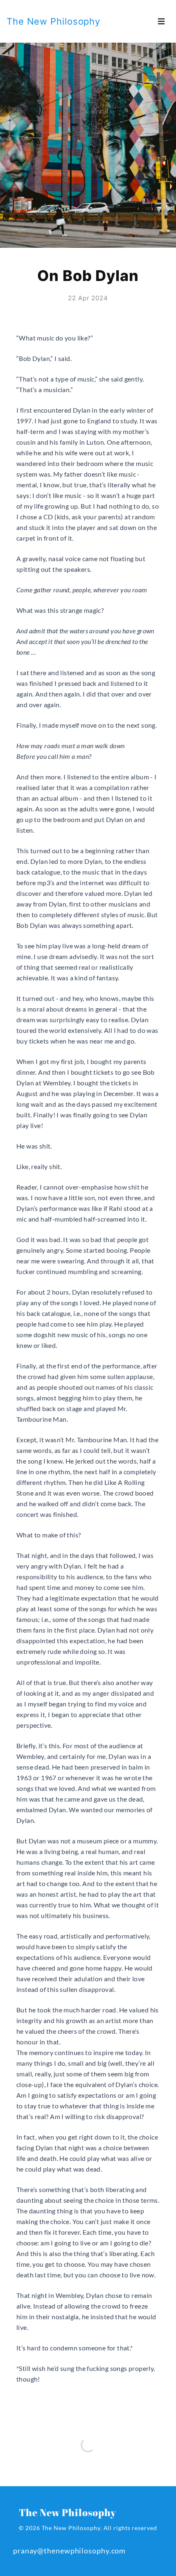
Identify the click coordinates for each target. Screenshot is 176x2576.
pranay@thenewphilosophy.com (69, 2551)
